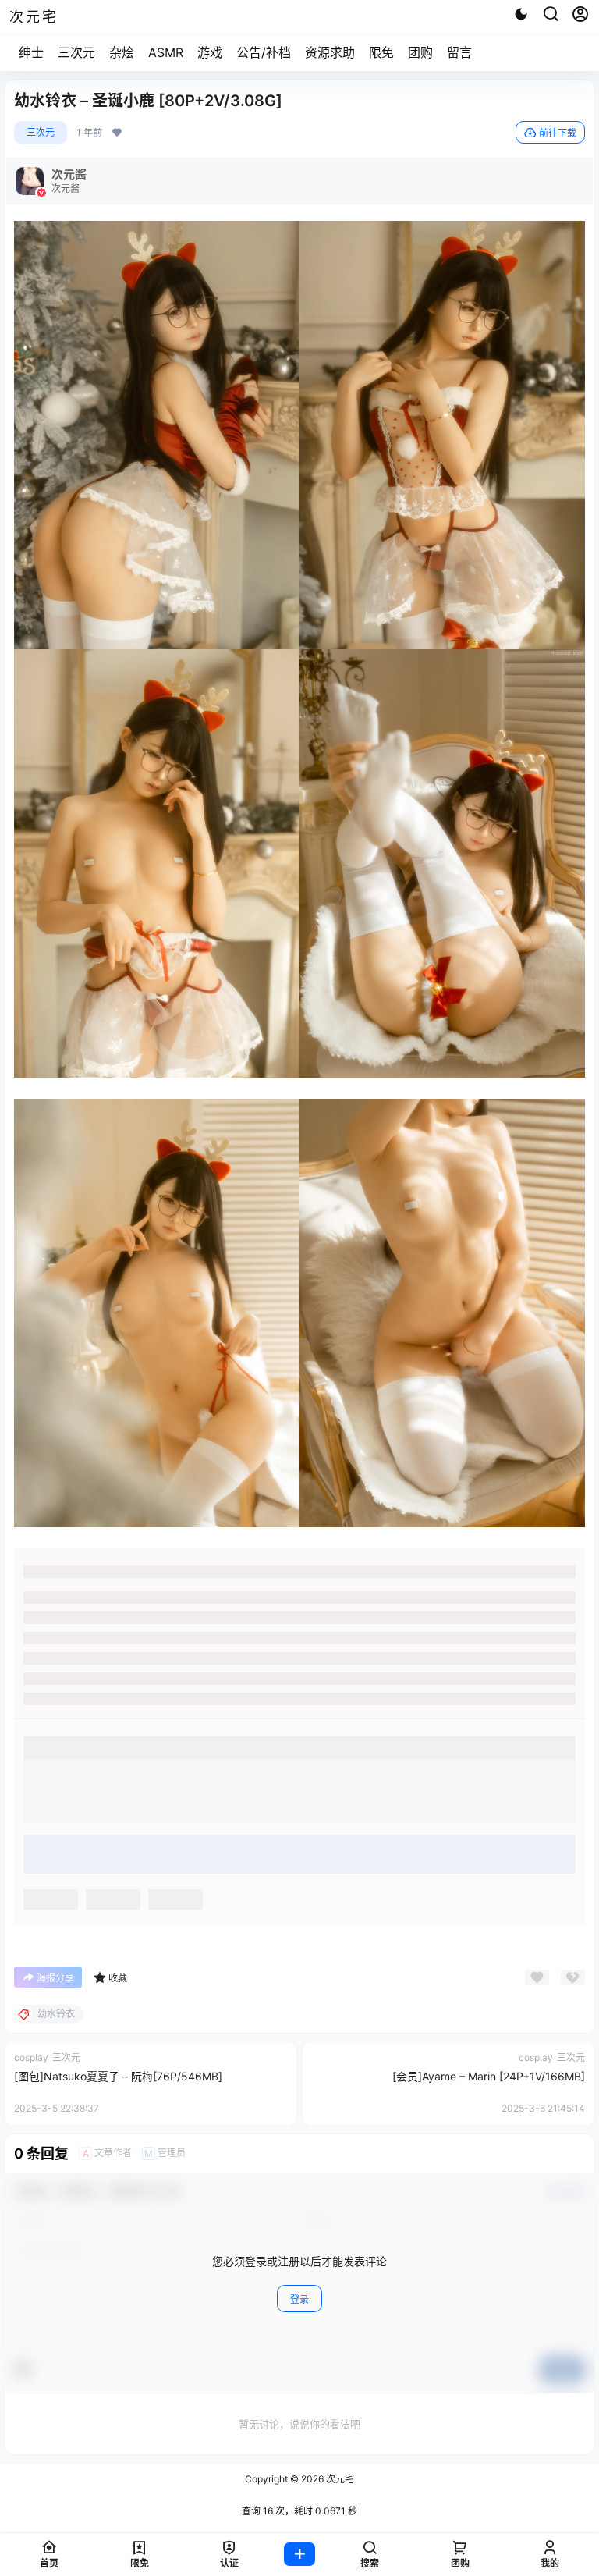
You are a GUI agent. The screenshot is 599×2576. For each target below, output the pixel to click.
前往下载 (558, 133)
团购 (420, 52)
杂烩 (122, 52)
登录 (299, 2299)
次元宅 (339, 2479)
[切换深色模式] (521, 14)
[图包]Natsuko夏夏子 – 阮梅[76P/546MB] (118, 2076)
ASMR (166, 52)
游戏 (210, 52)
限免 (381, 52)
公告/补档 (264, 52)
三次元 (76, 52)
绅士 (31, 52)
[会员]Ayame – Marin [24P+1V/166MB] (489, 2076)
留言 (459, 52)
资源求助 (330, 52)
